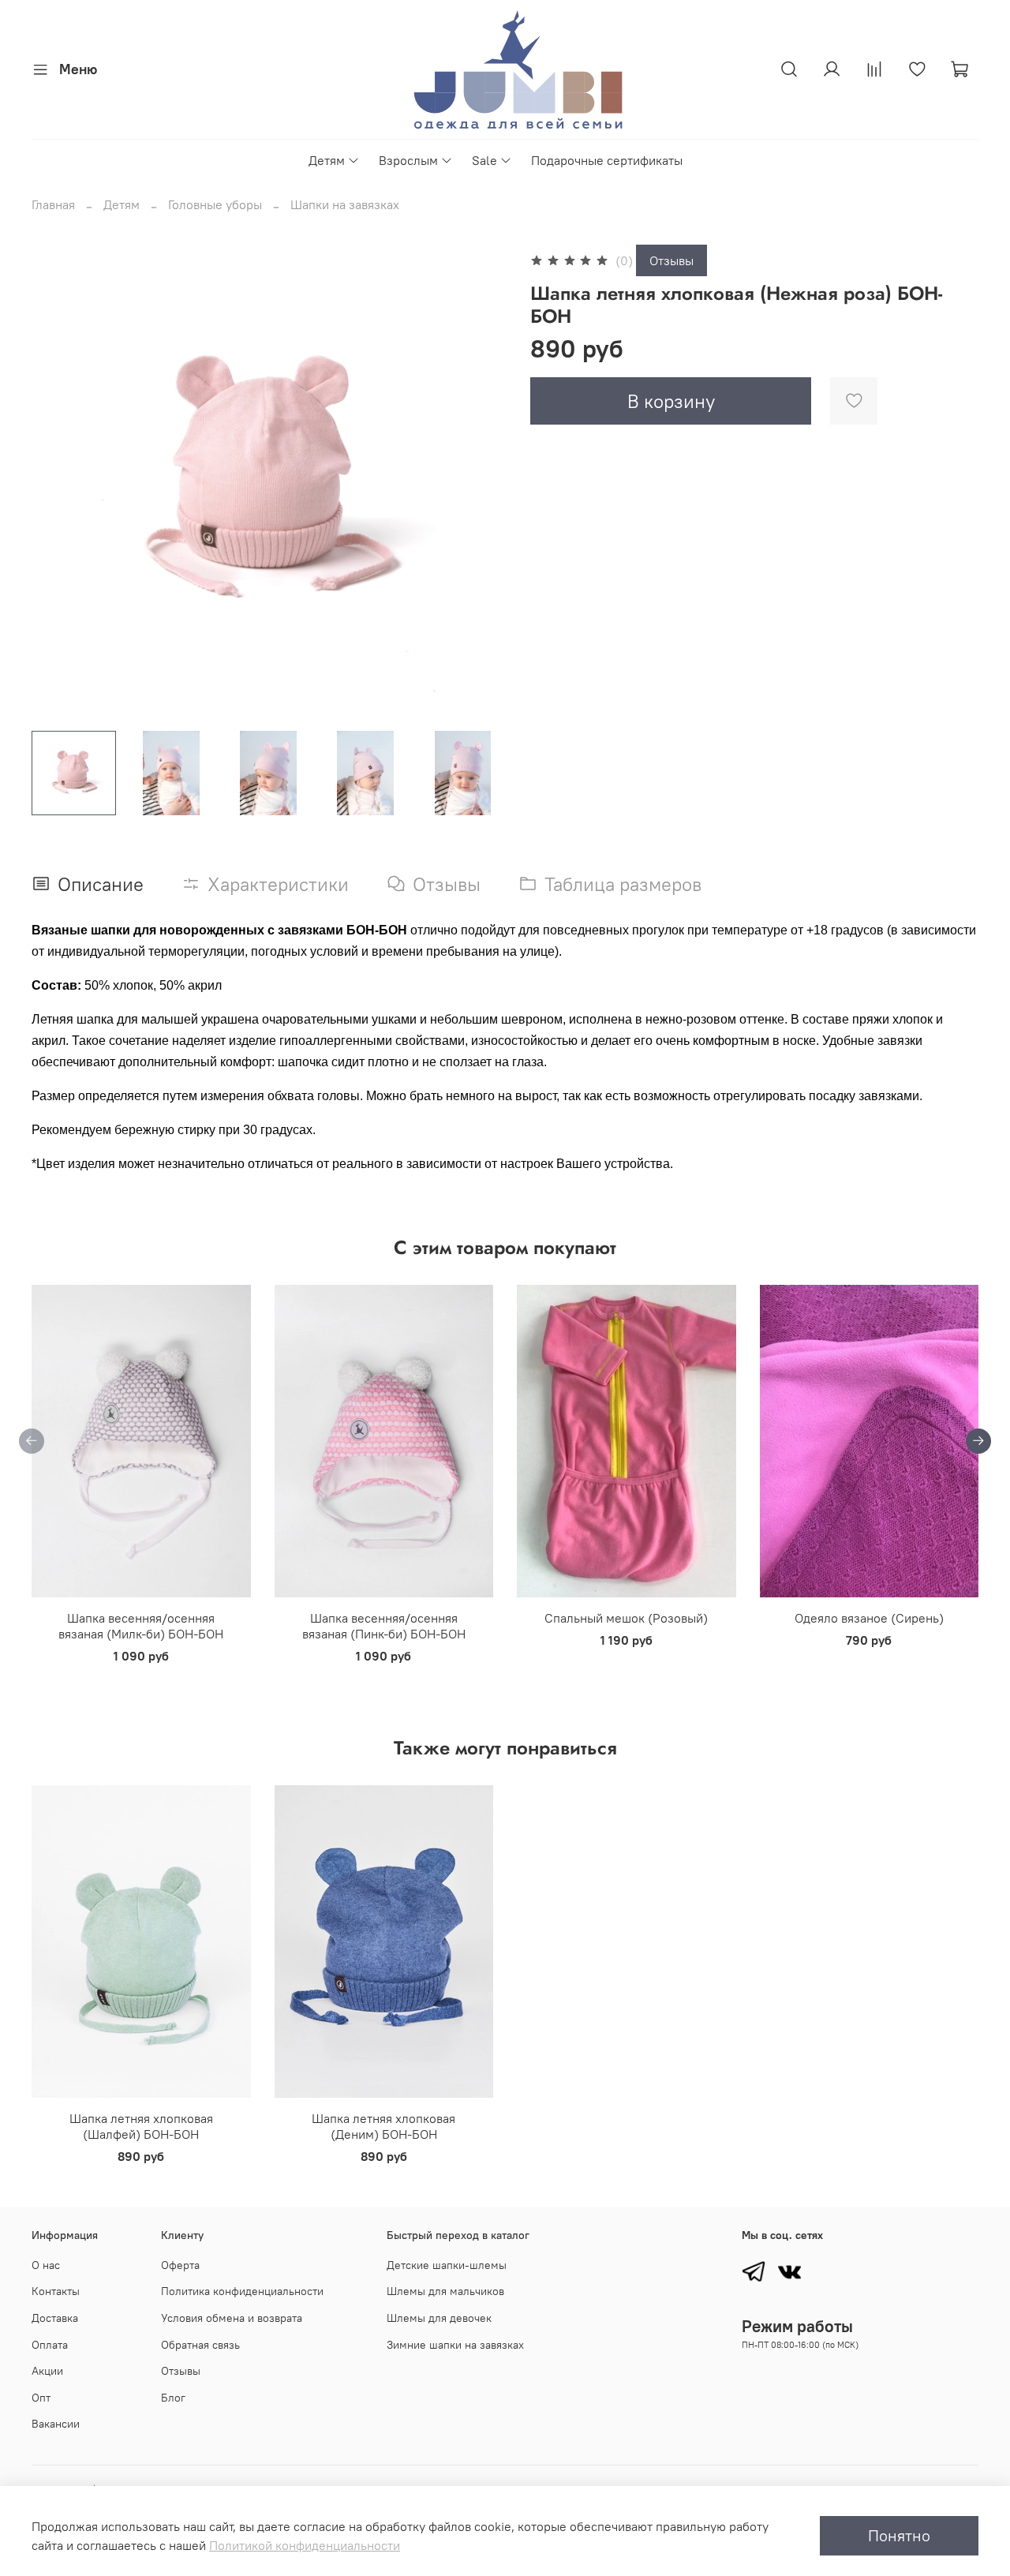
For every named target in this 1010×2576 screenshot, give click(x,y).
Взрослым (408, 160)
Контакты (56, 2291)
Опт (41, 2398)
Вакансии (56, 2424)
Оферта (180, 2265)
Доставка (55, 2318)
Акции (47, 2371)
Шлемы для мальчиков (445, 2291)
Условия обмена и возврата (232, 2318)
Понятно (899, 2535)
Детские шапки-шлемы (447, 2265)
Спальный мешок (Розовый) (626, 1618)
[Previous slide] (57, 481)
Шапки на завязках (345, 204)
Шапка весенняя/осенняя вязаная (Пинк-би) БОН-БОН (384, 1626)
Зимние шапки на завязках (455, 2345)
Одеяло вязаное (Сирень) (869, 1618)
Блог (173, 2398)
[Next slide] (480, 481)
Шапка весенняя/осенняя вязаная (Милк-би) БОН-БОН (141, 1626)
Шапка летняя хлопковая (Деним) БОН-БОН (383, 2126)
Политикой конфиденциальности (305, 2545)
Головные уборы (215, 204)
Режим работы (797, 2326)
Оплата (50, 2345)
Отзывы (671, 260)
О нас (46, 2265)
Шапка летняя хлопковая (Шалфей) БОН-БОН (141, 2126)
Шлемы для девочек (439, 2318)
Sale (484, 160)
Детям (327, 160)
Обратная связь (200, 2345)
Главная (53, 204)
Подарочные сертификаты (607, 160)
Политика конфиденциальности (242, 2291)
